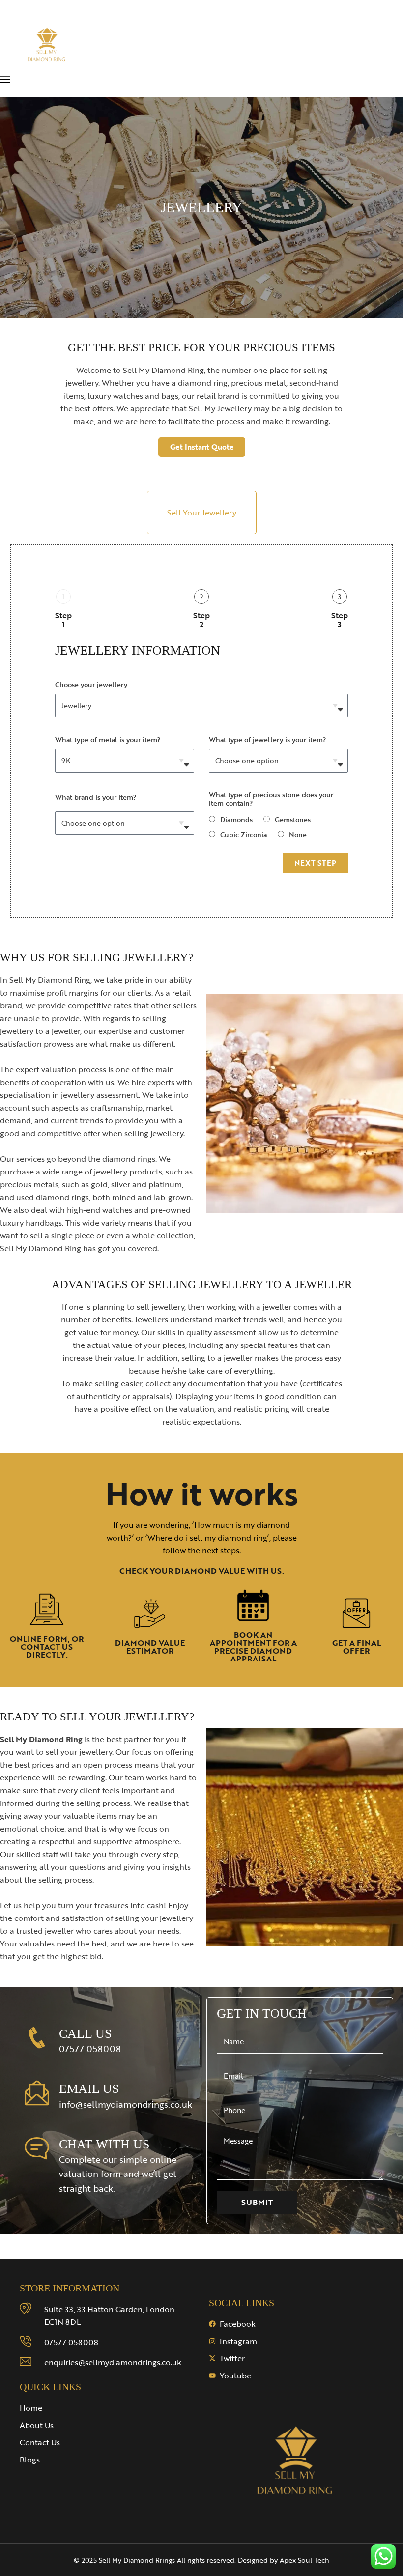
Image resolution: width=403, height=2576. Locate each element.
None (298, 835)
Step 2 (201, 620)
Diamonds (236, 819)
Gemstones (293, 819)
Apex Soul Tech (304, 2560)
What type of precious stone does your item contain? (271, 799)
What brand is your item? (96, 797)
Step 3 (340, 620)
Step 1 (63, 620)
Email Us (89, 2089)
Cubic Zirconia (244, 835)
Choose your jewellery (91, 684)
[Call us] (37, 2038)
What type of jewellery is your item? (267, 739)
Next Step (315, 863)
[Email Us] (37, 2093)
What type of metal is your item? (108, 739)
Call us (85, 2034)
